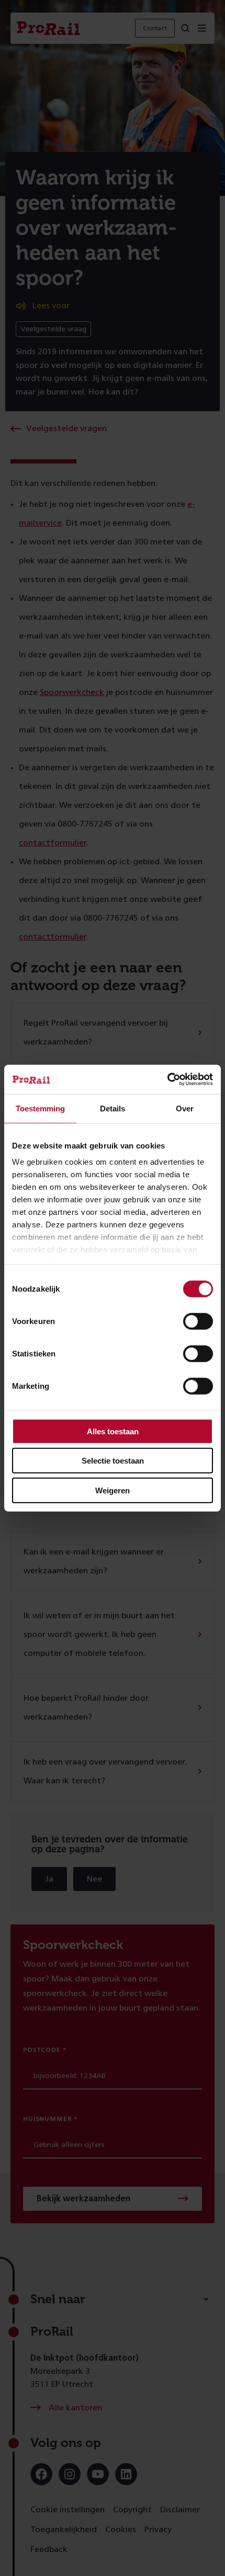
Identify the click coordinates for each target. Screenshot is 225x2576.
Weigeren (113, 1490)
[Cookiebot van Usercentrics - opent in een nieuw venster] (167, 1080)
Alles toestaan (113, 1431)
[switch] (198, 1321)
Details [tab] (113, 1108)
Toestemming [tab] (40, 1108)
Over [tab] (185, 1108)
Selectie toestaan (113, 1461)
